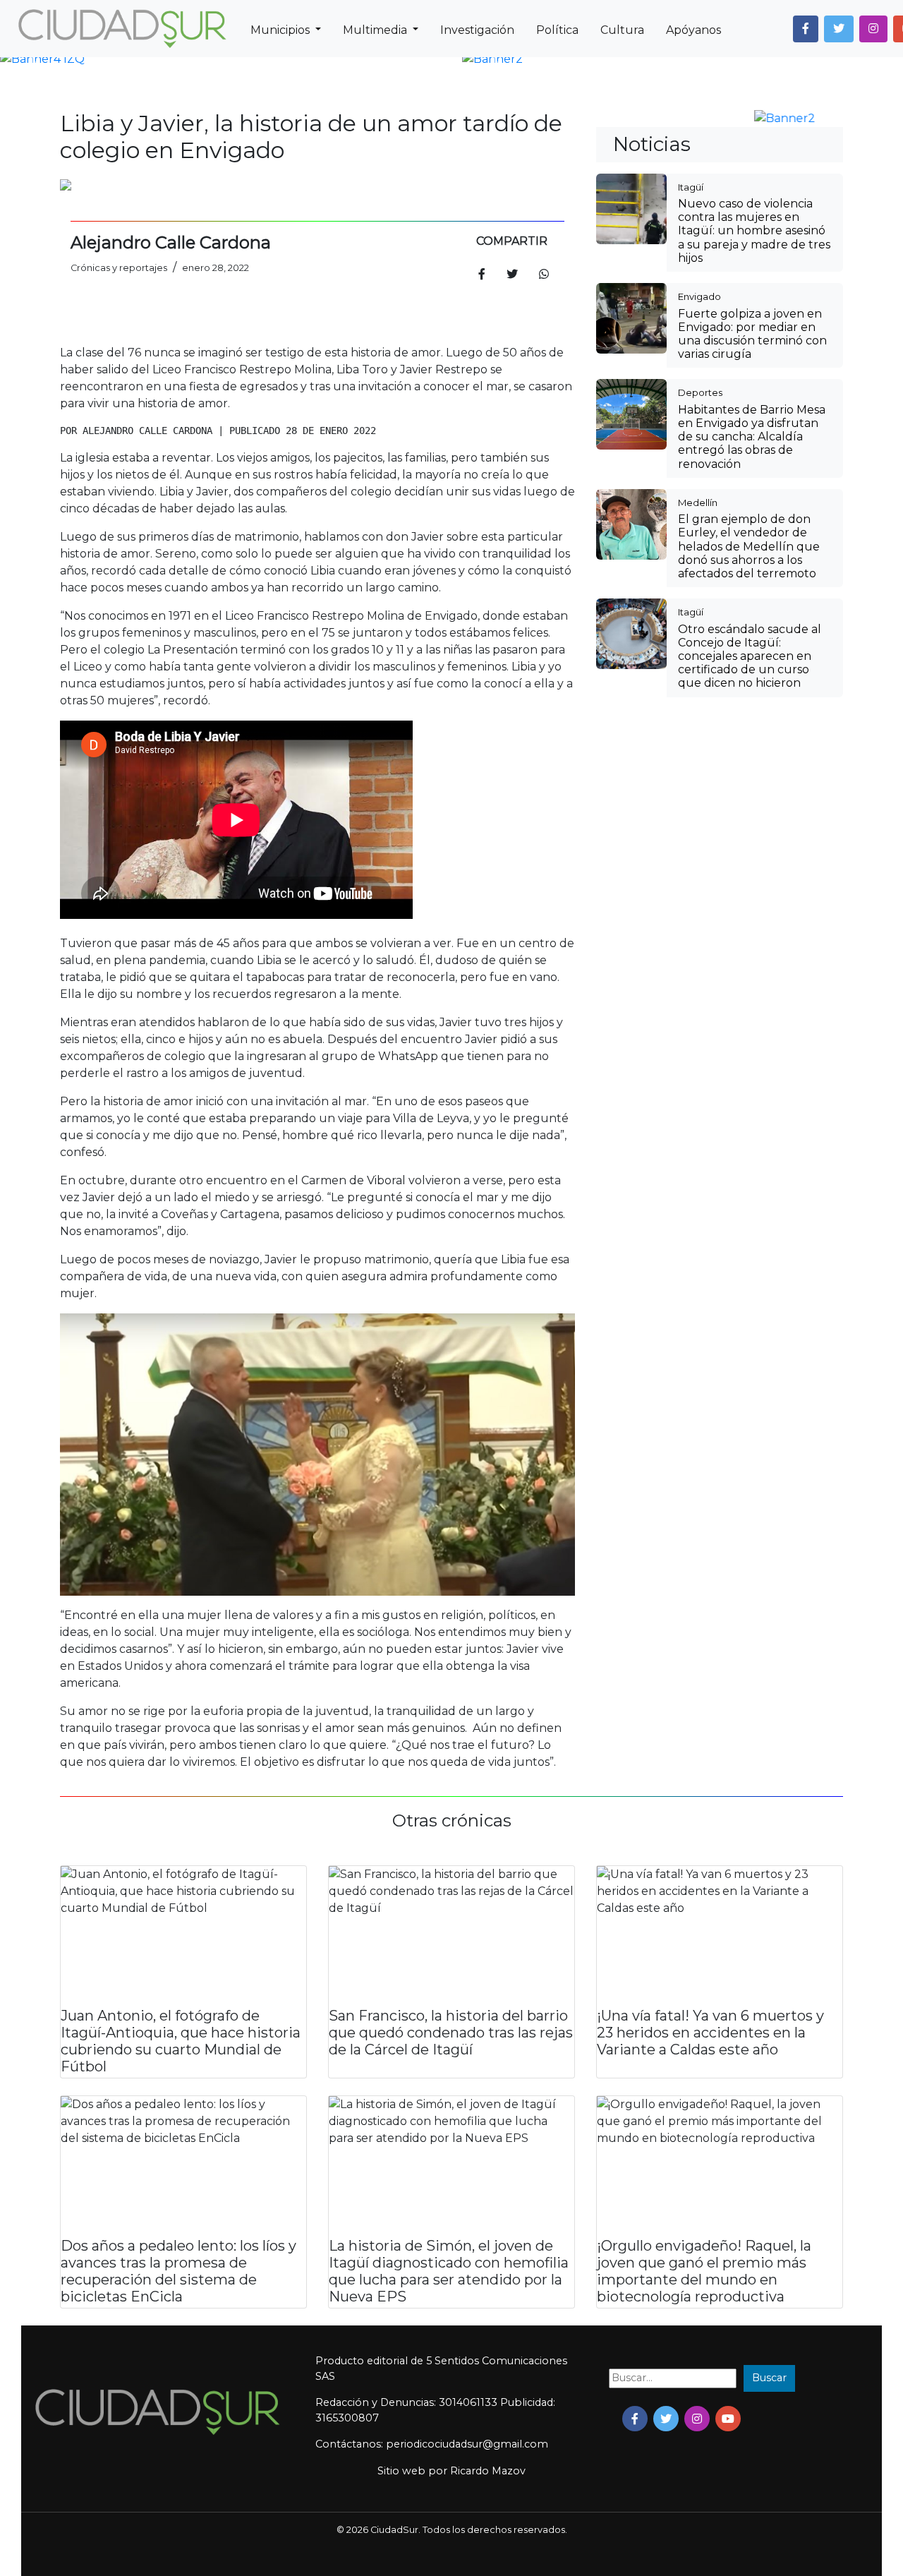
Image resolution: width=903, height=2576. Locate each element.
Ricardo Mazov (488, 2471)
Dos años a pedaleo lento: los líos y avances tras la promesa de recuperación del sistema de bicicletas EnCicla (178, 2271)
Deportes (700, 392)
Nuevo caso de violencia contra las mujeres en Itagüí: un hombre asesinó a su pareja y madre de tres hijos (754, 231)
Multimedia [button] (376, 30)
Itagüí (691, 187)
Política (557, 30)
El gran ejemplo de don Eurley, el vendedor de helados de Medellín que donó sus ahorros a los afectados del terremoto (749, 546)
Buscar (769, 2378)
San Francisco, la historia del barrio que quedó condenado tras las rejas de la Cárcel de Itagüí (451, 2033)
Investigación (477, 30)
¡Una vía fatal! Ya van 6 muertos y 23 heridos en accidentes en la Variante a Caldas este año (710, 2033)
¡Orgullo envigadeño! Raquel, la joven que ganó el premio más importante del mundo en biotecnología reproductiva (704, 2271)
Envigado (699, 296)
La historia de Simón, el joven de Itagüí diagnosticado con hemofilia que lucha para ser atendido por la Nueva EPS (449, 2271)
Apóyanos (693, 30)
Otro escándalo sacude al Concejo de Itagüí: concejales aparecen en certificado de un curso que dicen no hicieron (750, 656)
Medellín (698, 502)
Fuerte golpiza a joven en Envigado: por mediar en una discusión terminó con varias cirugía (752, 334)
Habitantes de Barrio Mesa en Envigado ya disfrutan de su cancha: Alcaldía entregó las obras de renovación (752, 437)
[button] (806, 29)
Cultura (622, 30)
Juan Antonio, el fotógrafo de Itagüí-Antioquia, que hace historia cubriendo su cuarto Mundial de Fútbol (181, 2041)
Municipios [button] (281, 30)
